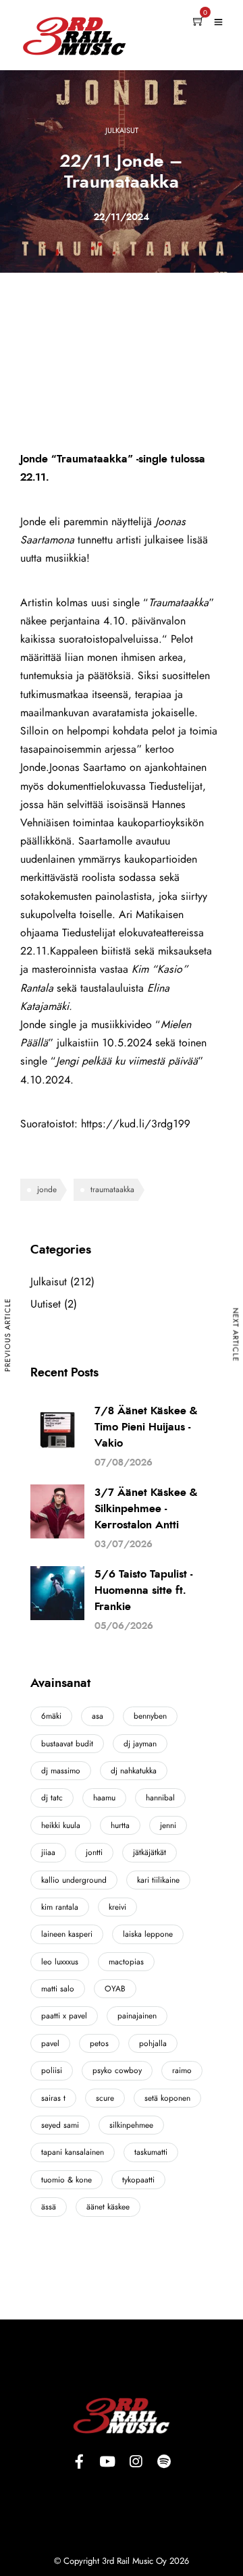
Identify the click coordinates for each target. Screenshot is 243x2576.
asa (98, 1716)
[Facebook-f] (79, 2462)
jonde (47, 1189)
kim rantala (60, 1907)
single (63, 1025)
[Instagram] (136, 2462)
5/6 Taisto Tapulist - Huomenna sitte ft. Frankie (143, 1590)
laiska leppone (148, 1934)
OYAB (115, 1989)
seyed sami (60, 2125)
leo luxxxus (60, 1962)
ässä (49, 2207)
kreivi (117, 1907)
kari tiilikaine (158, 1880)
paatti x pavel (64, 2016)
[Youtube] (107, 2462)
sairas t (53, 2098)
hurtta (120, 1825)
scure (105, 2098)
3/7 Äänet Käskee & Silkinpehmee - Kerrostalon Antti (146, 1509)
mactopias (126, 1962)
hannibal (160, 1798)
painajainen (137, 2016)
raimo (182, 2070)
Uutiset (46, 1304)
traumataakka (112, 1189)
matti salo (58, 1989)
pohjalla (153, 2043)
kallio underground (74, 1880)
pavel (50, 2043)
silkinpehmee (131, 2125)
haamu (104, 1798)
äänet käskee (108, 2207)
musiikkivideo (122, 1025)
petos (99, 2043)
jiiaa (48, 1852)
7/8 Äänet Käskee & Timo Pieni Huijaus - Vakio (146, 1427)
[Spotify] (164, 2462)
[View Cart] (198, 22)
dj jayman (140, 1744)
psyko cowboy (117, 2070)
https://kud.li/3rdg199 (136, 1124)
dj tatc (52, 1798)
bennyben (150, 1716)
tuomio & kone (66, 2180)
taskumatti (151, 2152)
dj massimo (61, 1771)
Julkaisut (122, 131)
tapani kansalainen (73, 2152)
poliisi (52, 2070)
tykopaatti (138, 2180)
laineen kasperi (67, 1934)
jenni (168, 1825)
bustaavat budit (67, 1744)
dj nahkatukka (134, 1771)
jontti (94, 1852)
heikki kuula (61, 1825)
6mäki (51, 1716)
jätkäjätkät (150, 1852)
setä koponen (167, 2098)
